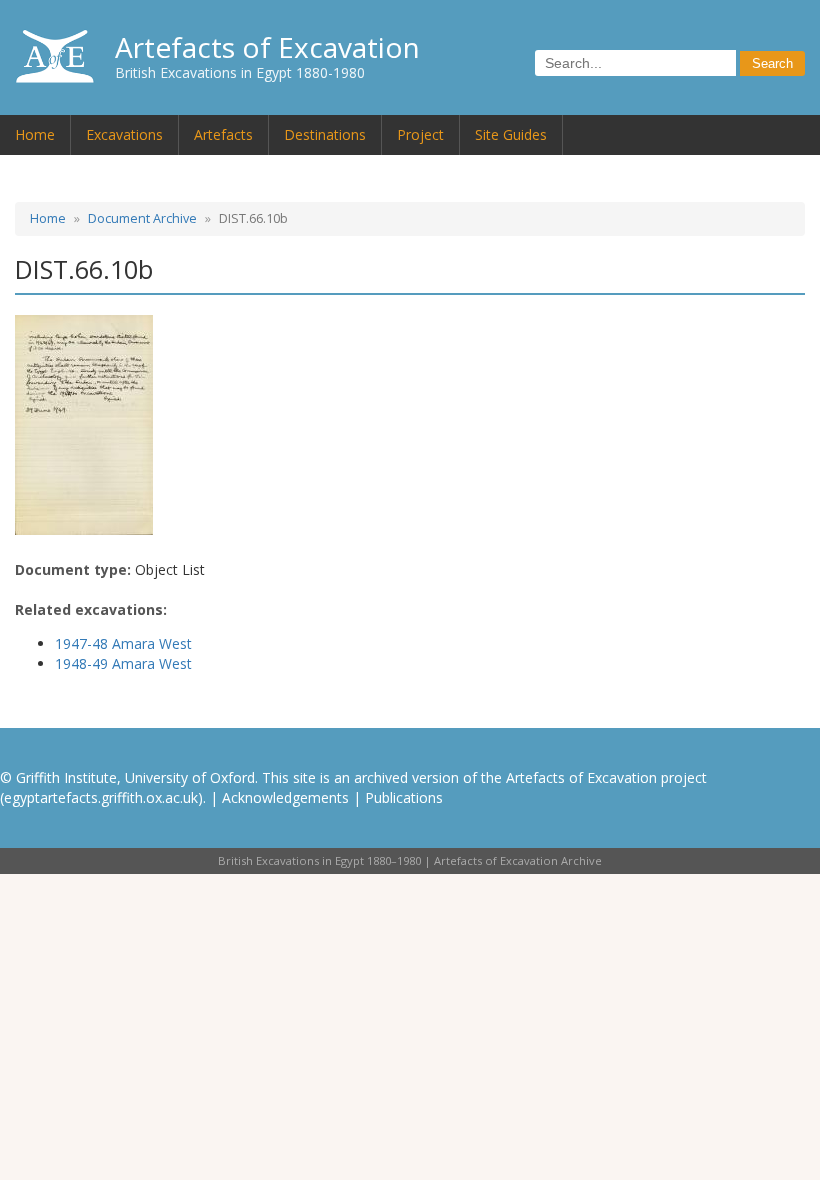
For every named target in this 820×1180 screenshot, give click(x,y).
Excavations (124, 134)
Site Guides (511, 134)
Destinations (325, 134)
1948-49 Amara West (123, 663)
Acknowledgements (285, 797)
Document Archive (142, 218)
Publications (404, 797)
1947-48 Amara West (123, 643)
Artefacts (223, 134)
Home (35, 134)
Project (420, 134)
